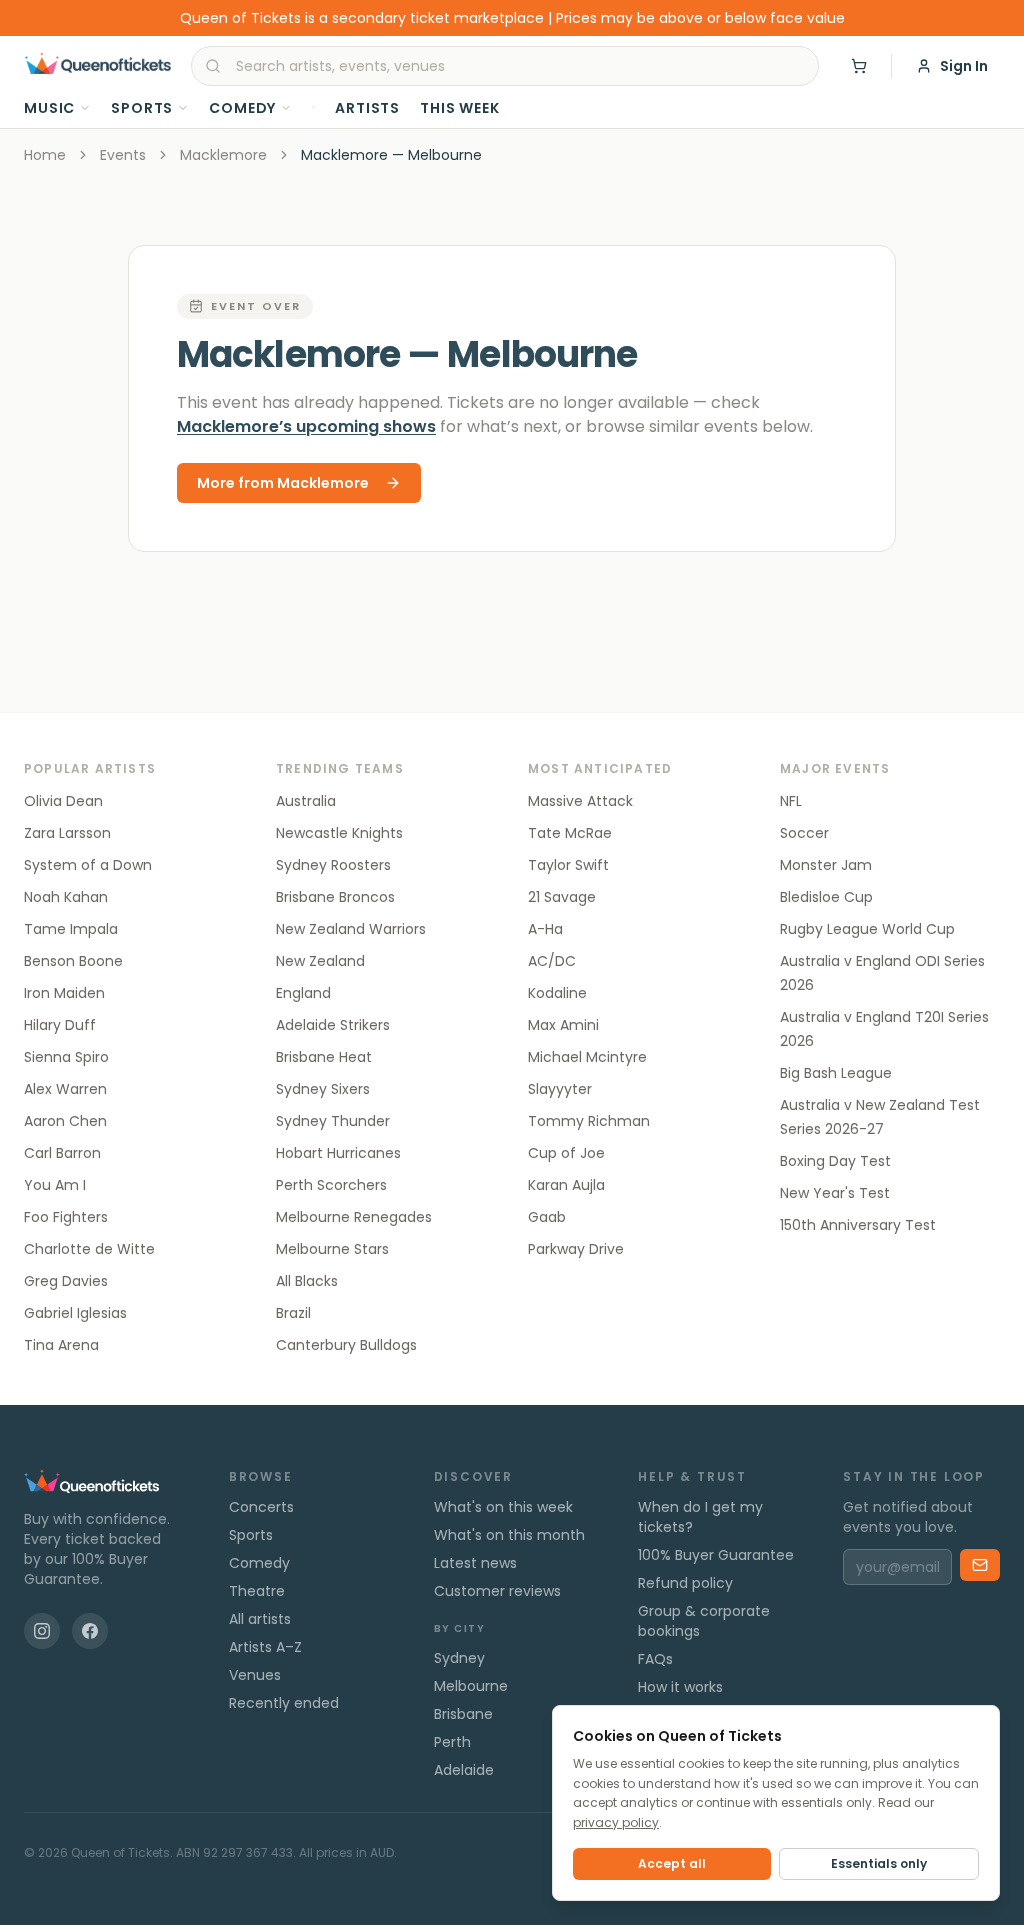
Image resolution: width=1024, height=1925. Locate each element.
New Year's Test (835, 1193)
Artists (367, 108)
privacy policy (616, 1822)
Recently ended (284, 1703)
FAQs (655, 1659)
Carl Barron (62, 1153)
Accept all (672, 1863)
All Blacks (307, 1281)
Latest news (475, 1563)
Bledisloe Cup (826, 897)
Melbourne (471, 1686)
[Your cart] (859, 66)
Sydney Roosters (333, 865)
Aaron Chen (65, 1121)
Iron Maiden (64, 993)
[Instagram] (42, 1631)
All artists (260, 1619)
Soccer (804, 833)
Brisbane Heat (324, 1057)
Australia (306, 801)
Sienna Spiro (66, 1057)
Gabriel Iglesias (75, 1313)
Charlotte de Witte (89, 1249)
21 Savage (562, 897)
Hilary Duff (60, 1025)
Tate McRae (570, 833)
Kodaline (557, 993)
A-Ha (545, 929)
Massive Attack (580, 801)
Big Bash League (836, 1073)
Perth (452, 1742)
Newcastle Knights (339, 833)
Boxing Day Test (835, 1161)
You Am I (55, 1185)
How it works (680, 1687)
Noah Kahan (66, 897)
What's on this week (503, 1507)
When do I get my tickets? (700, 1517)
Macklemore (223, 155)
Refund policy (685, 1583)
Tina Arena (61, 1345)
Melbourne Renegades (354, 1217)
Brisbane (463, 1714)
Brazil (293, 1313)
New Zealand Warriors (351, 929)
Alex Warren (65, 1089)
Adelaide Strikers (333, 1025)
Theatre (257, 1591)
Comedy (242, 108)
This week (460, 108)
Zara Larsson (67, 833)
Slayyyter (560, 1089)
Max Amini (563, 1025)
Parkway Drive (576, 1249)
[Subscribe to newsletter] (980, 1565)
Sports (142, 108)
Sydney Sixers (323, 1089)
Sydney (459, 1658)
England (303, 993)
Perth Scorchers (331, 1185)
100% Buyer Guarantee (716, 1555)
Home (45, 155)
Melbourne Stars (332, 1249)
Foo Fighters (66, 1217)
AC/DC (552, 961)
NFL (791, 801)
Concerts (261, 1507)
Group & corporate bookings (704, 1621)
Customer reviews (497, 1591)
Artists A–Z (265, 1647)
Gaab (547, 1217)
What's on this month (509, 1535)
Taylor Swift (568, 865)
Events (123, 155)
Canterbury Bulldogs (346, 1345)
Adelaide (464, 1770)
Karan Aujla (566, 1185)
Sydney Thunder (333, 1121)
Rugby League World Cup (867, 929)
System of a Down (88, 865)
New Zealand (320, 961)
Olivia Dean (63, 801)
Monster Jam (826, 865)
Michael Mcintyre (587, 1057)
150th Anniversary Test (858, 1225)
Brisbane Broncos (335, 897)
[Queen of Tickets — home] (97, 66)
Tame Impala (71, 929)
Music (49, 108)
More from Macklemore (283, 483)
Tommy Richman (589, 1121)
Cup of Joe (566, 1153)
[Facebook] (90, 1631)
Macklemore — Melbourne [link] (391, 155)
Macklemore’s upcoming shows (306, 426)
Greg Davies (66, 1281)
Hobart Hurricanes (338, 1153)
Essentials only (879, 1863)
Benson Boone (73, 961)
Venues (255, 1675)
